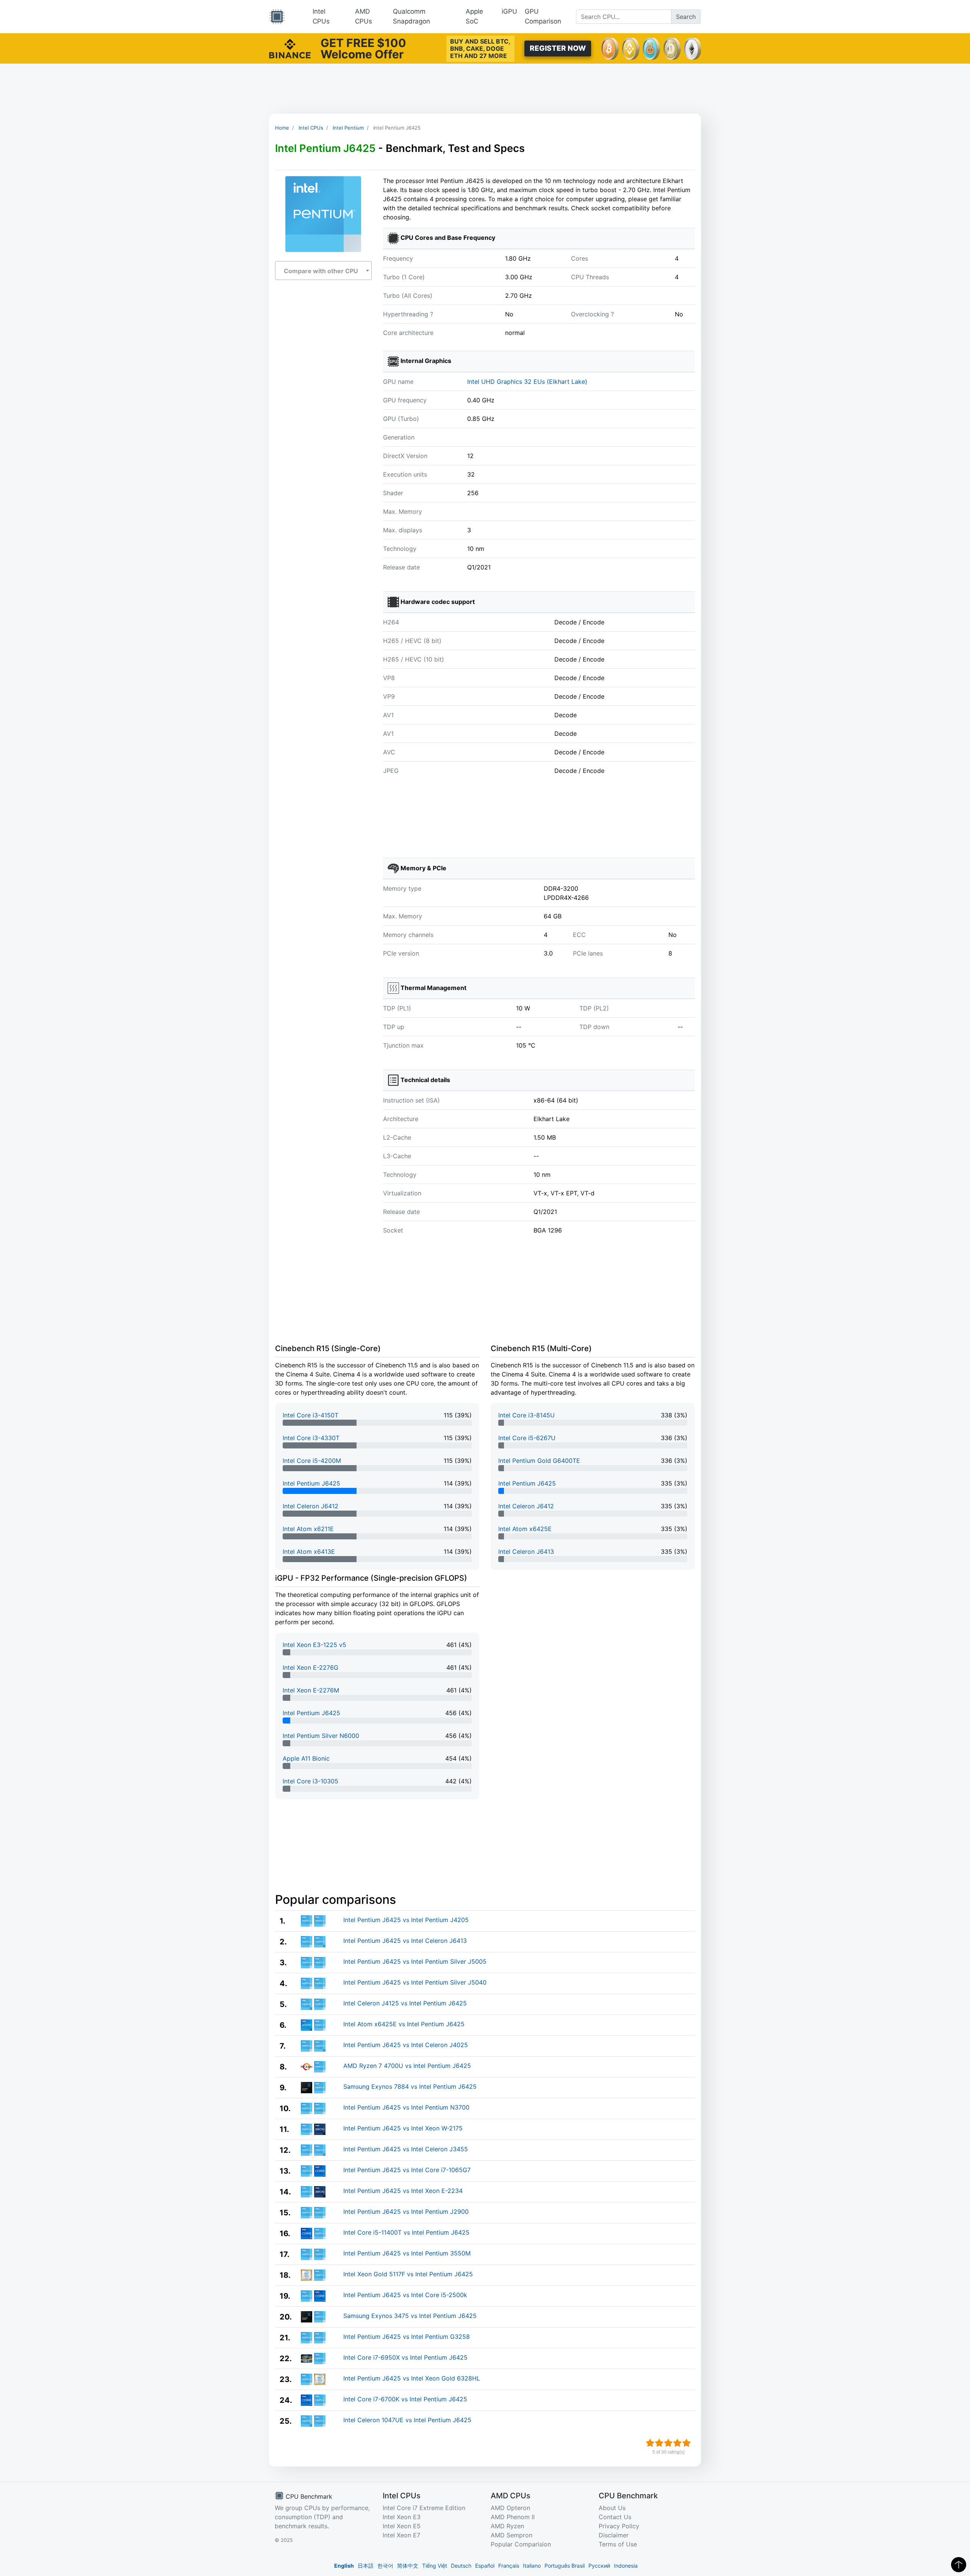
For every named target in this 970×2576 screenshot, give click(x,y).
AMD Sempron (512, 2535)
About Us (612, 2508)
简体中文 (408, 2566)
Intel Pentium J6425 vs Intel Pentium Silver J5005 (415, 1961)
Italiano (532, 2566)
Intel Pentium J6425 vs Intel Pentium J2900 (406, 2212)
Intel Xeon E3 (402, 2517)
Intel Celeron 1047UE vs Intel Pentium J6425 (407, 2420)
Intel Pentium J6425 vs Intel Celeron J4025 (406, 2045)
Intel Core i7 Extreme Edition (424, 2508)
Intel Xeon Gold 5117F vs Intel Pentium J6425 (408, 2274)
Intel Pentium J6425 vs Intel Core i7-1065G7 (407, 2170)
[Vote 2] (659, 2443)
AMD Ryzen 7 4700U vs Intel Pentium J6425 (407, 2066)
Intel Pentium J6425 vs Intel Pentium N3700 (406, 2107)
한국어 (385, 2566)
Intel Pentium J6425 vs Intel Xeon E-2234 (403, 2191)
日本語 (366, 2566)
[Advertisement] (485, 89)
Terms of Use (618, 2544)
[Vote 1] (650, 2443)
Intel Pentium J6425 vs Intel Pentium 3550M (407, 2253)
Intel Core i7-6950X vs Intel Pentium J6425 (405, 2357)
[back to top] (959, 2565)
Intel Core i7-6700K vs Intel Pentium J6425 (405, 2399)
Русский (599, 2566)
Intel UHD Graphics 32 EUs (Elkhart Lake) (527, 382)
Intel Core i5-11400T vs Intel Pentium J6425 (406, 2232)
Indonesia (626, 2566)
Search (686, 17)
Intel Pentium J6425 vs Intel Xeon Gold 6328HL (412, 2378)
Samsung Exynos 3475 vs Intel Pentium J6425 (410, 2316)
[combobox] (323, 271)
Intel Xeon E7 (401, 2535)
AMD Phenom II (513, 2517)
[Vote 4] (677, 2443)
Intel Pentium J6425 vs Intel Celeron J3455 (406, 2149)
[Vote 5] (687, 2443)
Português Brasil (565, 2566)
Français (509, 2566)
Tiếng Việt (435, 2566)
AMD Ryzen (507, 2526)
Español (485, 2566)
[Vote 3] (668, 2443)
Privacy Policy (619, 2526)
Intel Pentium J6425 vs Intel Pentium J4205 (406, 1920)
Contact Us (615, 2517)
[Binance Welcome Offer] (290, 48)
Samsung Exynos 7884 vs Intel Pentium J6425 (410, 2086)
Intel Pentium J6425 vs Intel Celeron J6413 (405, 1941)
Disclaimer (614, 2535)
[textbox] (323, 271)
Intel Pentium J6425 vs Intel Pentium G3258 (407, 2337)
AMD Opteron (510, 2508)
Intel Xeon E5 (402, 2526)
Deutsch (461, 2566)
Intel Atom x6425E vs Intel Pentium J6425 (404, 2024)
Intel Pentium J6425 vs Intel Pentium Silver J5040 (415, 1982)
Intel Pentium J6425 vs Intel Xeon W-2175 (403, 2128)
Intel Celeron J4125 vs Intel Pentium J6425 (405, 2003)
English (344, 2566)
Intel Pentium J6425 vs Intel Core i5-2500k (405, 2295)
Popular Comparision (521, 2544)
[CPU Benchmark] (277, 17)
